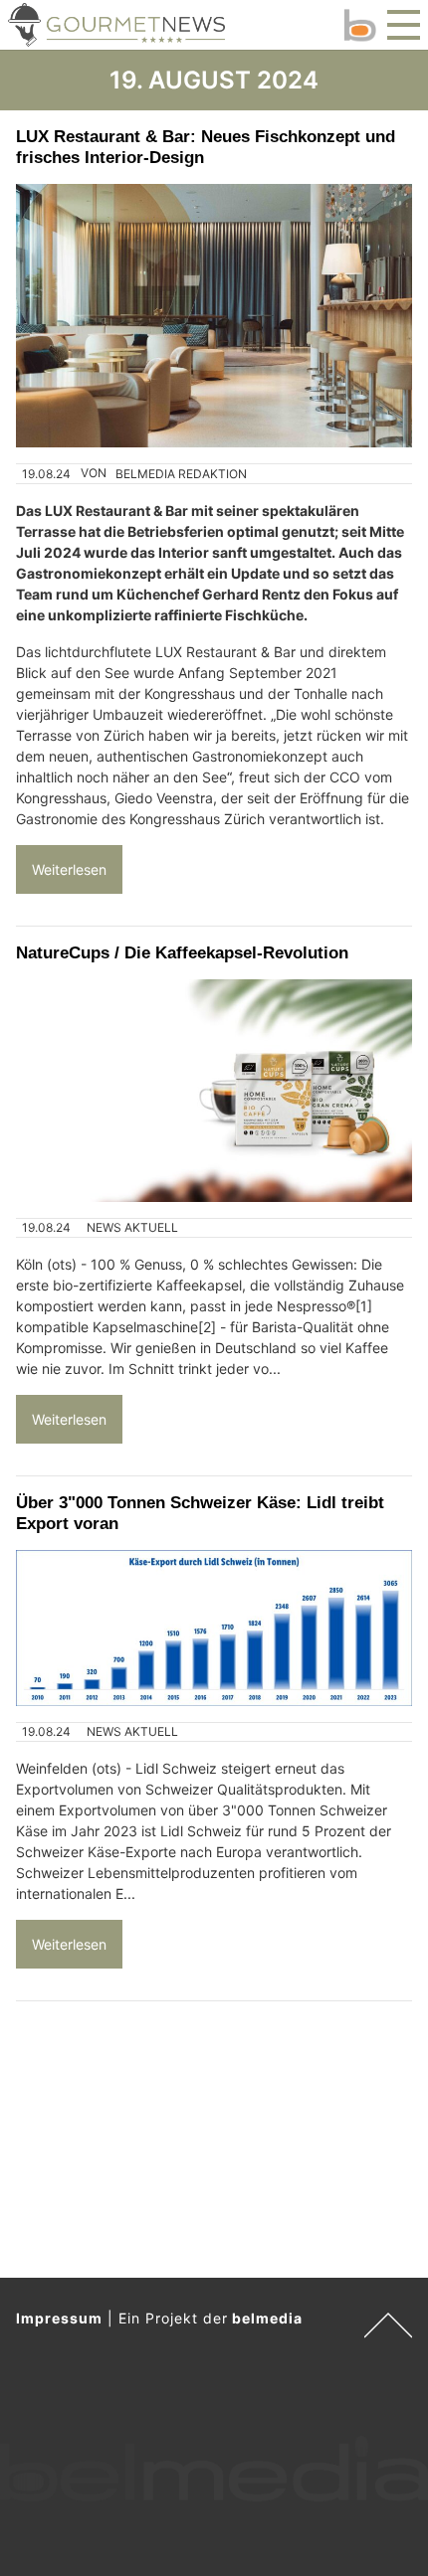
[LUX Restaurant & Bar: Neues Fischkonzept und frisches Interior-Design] (214, 316)
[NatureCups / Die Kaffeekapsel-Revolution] (214, 1091)
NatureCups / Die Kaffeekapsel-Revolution (182, 952)
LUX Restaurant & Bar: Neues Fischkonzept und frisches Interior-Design (206, 147)
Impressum (59, 2318)
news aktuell (132, 1227)
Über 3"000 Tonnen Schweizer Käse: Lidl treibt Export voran (200, 1513)
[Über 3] (214, 1628)
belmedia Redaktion (181, 474)
